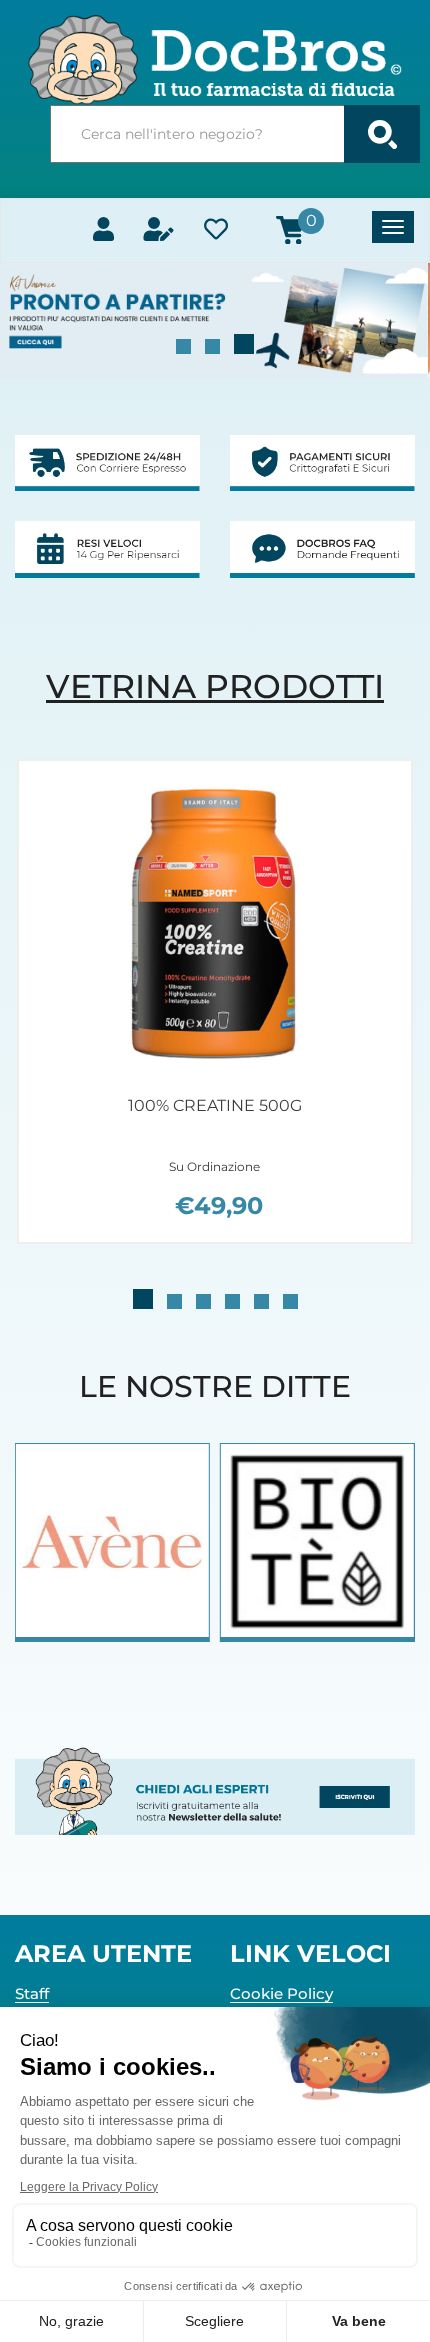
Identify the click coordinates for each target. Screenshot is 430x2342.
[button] (183, 346)
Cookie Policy (281, 1993)
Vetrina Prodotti (215, 686)
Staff (32, 1993)
